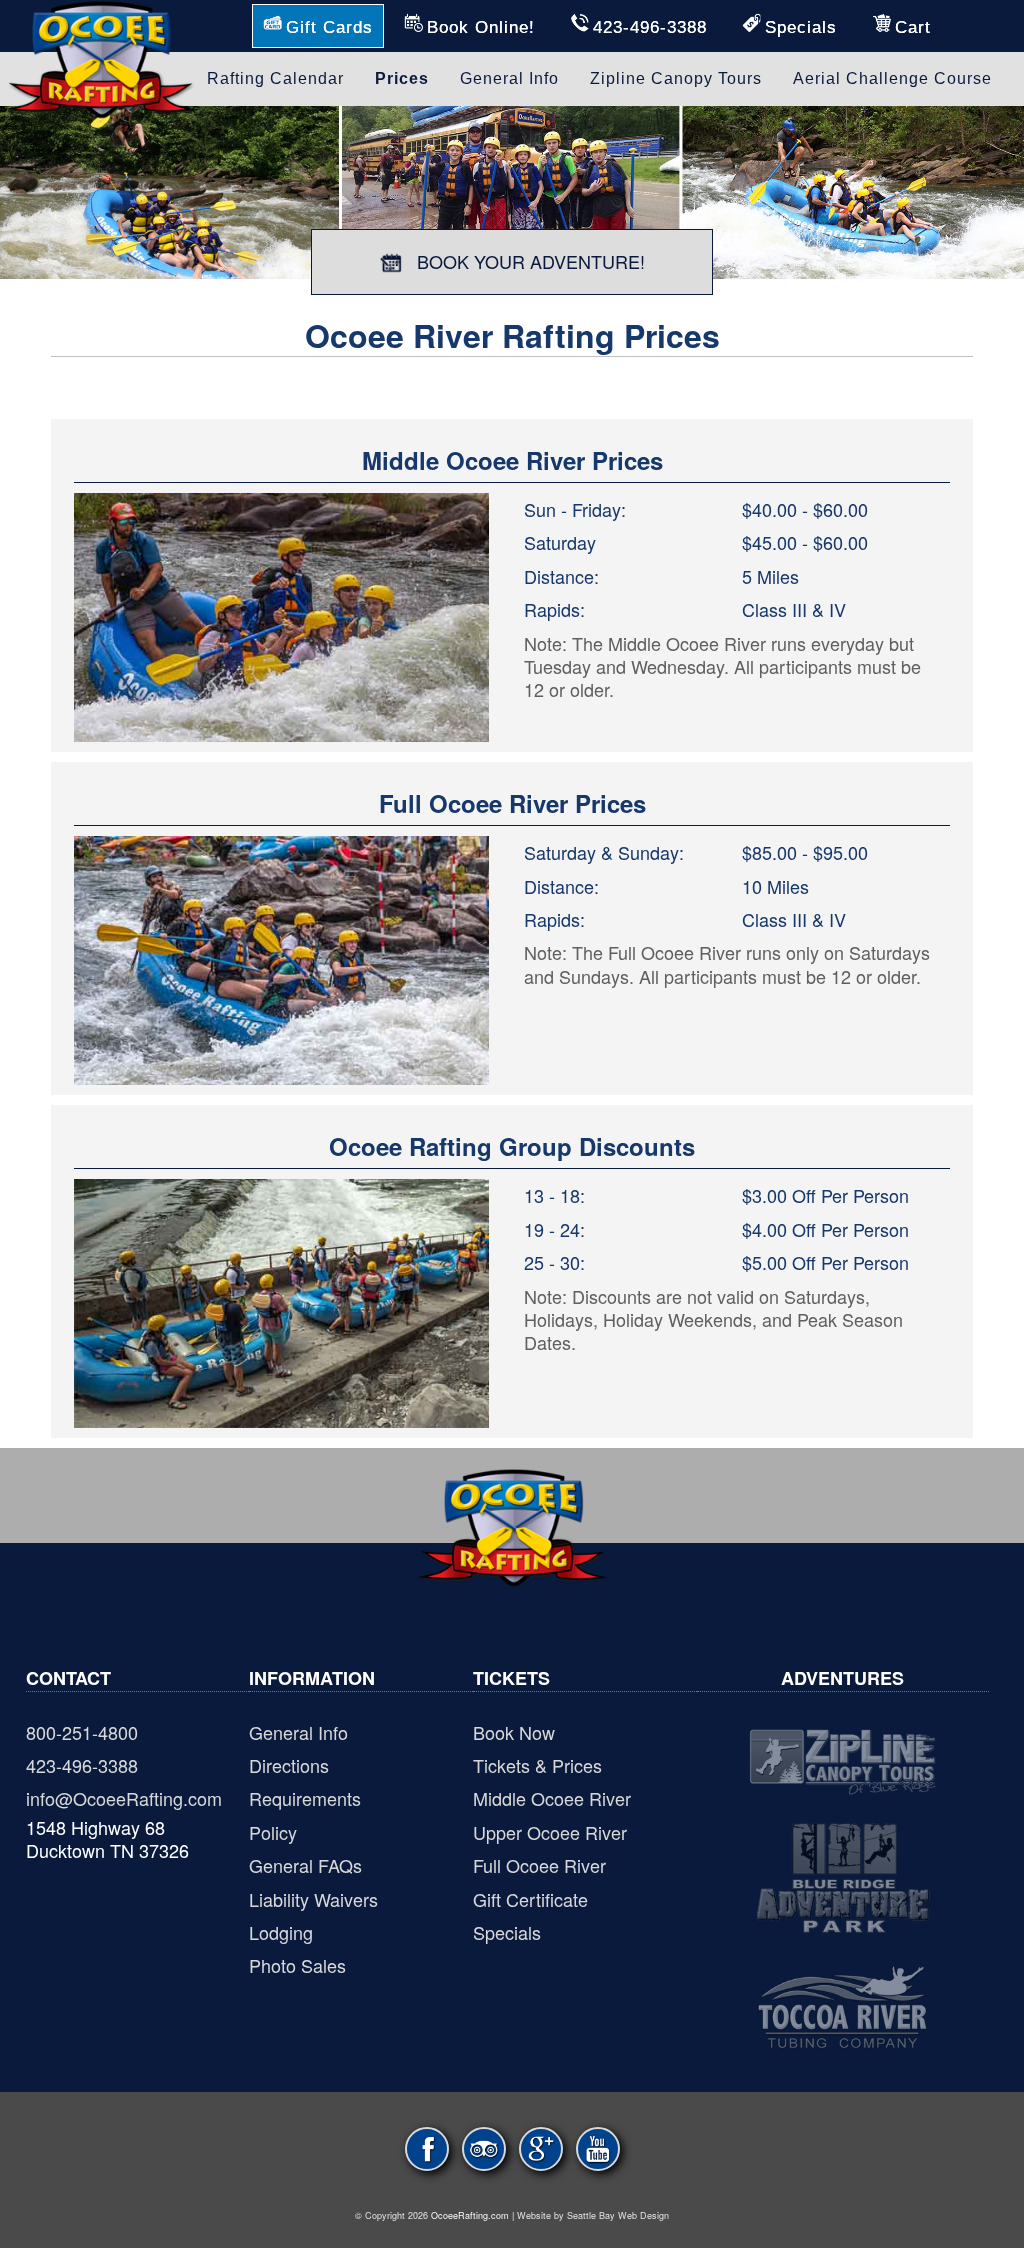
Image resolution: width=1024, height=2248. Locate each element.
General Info (298, 1732)
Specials (507, 1932)
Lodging (281, 1932)
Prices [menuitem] (402, 78)
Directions (289, 1765)
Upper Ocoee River (550, 1832)
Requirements (305, 1798)
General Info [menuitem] (509, 78)
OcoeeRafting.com (470, 2215)
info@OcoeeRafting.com (124, 1798)
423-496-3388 (82, 1765)
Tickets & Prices (537, 1765)
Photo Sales (297, 1965)
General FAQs (305, 1865)
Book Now (514, 1732)
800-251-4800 (82, 1732)
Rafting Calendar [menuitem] (275, 78)
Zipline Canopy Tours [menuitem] (676, 78)
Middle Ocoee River (552, 1798)
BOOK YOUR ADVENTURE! (528, 261)
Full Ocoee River (539, 1865)
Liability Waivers (313, 1899)
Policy (273, 1832)
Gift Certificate (530, 1899)
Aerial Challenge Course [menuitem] (892, 78)
